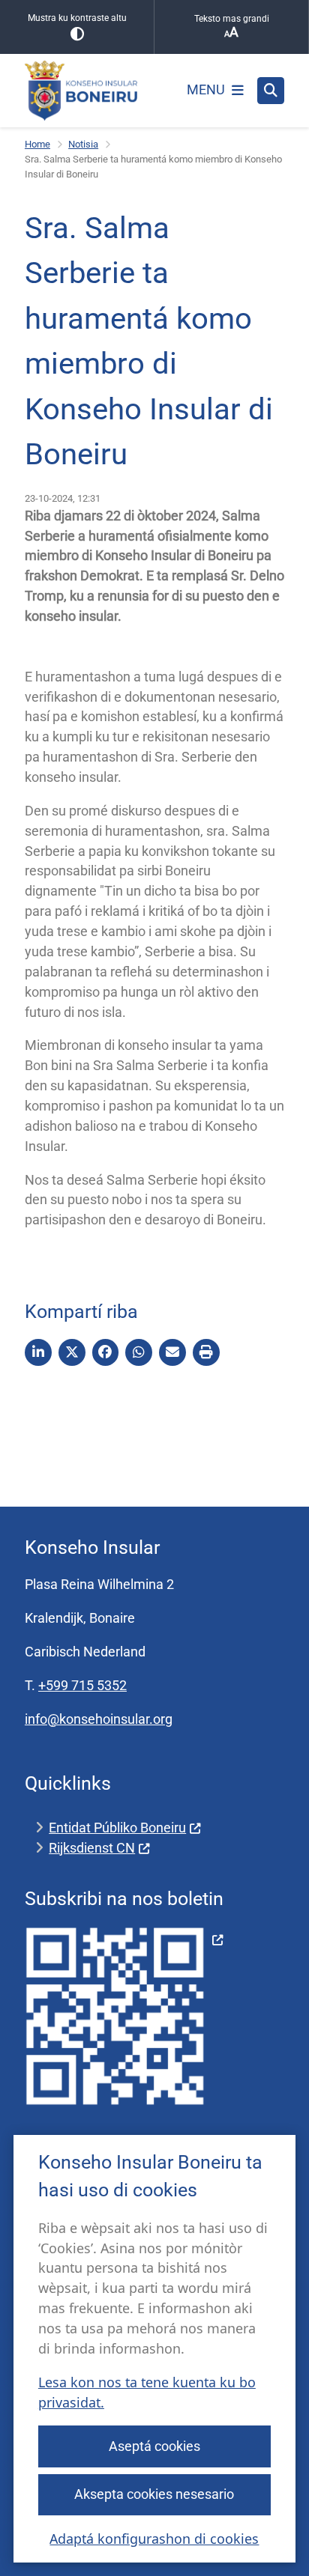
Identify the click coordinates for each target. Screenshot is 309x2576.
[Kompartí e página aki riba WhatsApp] (139, 1352)
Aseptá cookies (154, 2446)
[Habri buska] (271, 91)
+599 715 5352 (82, 1685)
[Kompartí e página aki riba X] (72, 1352)
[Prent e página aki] (206, 1352)
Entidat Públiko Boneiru (117, 1828)
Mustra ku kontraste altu (77, 18)
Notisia (83, 144)
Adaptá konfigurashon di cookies (154, 2539)
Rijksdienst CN (92, 1848)
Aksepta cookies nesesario (154, 2494)
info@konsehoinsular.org (99, 1719)
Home (37, 144)
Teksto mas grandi (232, 19)
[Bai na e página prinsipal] (81, 91)
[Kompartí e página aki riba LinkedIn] (38, 1352)
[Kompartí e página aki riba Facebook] (106, 1352)
